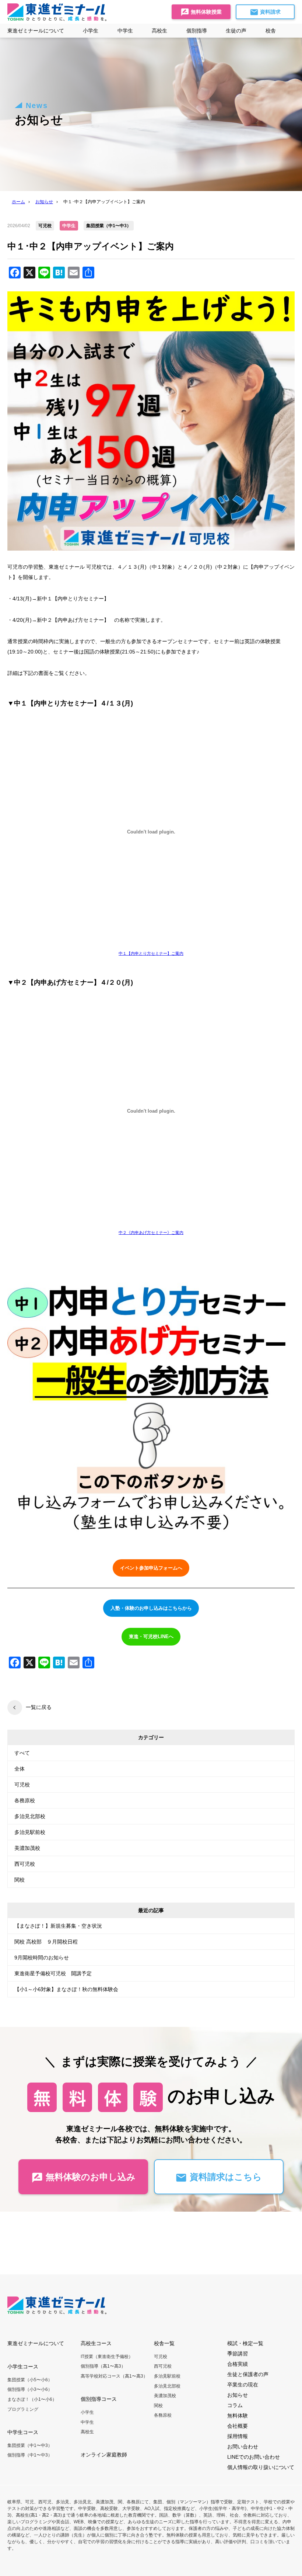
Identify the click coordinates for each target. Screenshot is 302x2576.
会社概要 (238, 2426)
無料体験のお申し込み (89, 2177)
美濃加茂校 (27, 1848)
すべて (22, 1753)
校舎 (271, 31)
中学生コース (23, 2432)
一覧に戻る (39, 1707)
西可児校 (25, 1864)
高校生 (87, 2432)
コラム (235, 2405)
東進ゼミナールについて (36, 31)
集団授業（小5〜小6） (30, 2380)
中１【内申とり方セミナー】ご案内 (151, 953)
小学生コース (23, 2367)
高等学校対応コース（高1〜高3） (114, 2376)
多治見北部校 (30, 1816)
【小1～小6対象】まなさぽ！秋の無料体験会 (66, 1989)
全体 (20, 1769)
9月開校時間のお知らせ (42, 1958)
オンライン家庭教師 (104, 2455)
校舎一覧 (164, 2343)
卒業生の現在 (243, 2385)
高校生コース (96, 2343)
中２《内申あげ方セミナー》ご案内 (151, 1232)
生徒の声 (236, 31)
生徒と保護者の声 (248, 2374)
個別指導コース (99, 2399)
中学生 (87, 2422)
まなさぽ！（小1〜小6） (32, 2399)
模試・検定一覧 (245, 2343)
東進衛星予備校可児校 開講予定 (53, 1973)
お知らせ (238, 2395)
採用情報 (238, 2436)
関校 (20, 1880)
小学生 (87, 2412)
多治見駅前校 (30, 1832)
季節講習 (238, 2354)
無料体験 (238, 2416)
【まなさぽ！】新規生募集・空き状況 (58, 1926)
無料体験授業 (206, 12)
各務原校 (25, 1800)
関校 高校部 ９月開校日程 (46, 1942)
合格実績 (238, 2364)
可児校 (22, 1785)
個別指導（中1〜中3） (30, 2455)
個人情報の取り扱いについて (261, 2467)
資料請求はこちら (224, 2177)
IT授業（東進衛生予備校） (107, 2357)
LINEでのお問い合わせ (254, 2457)
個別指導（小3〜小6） (30, 2389)
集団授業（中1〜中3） (30, 2445)
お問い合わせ (243, 2447)
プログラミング (23, 2409)
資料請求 (270, 12)
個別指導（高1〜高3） (103, 2366)
